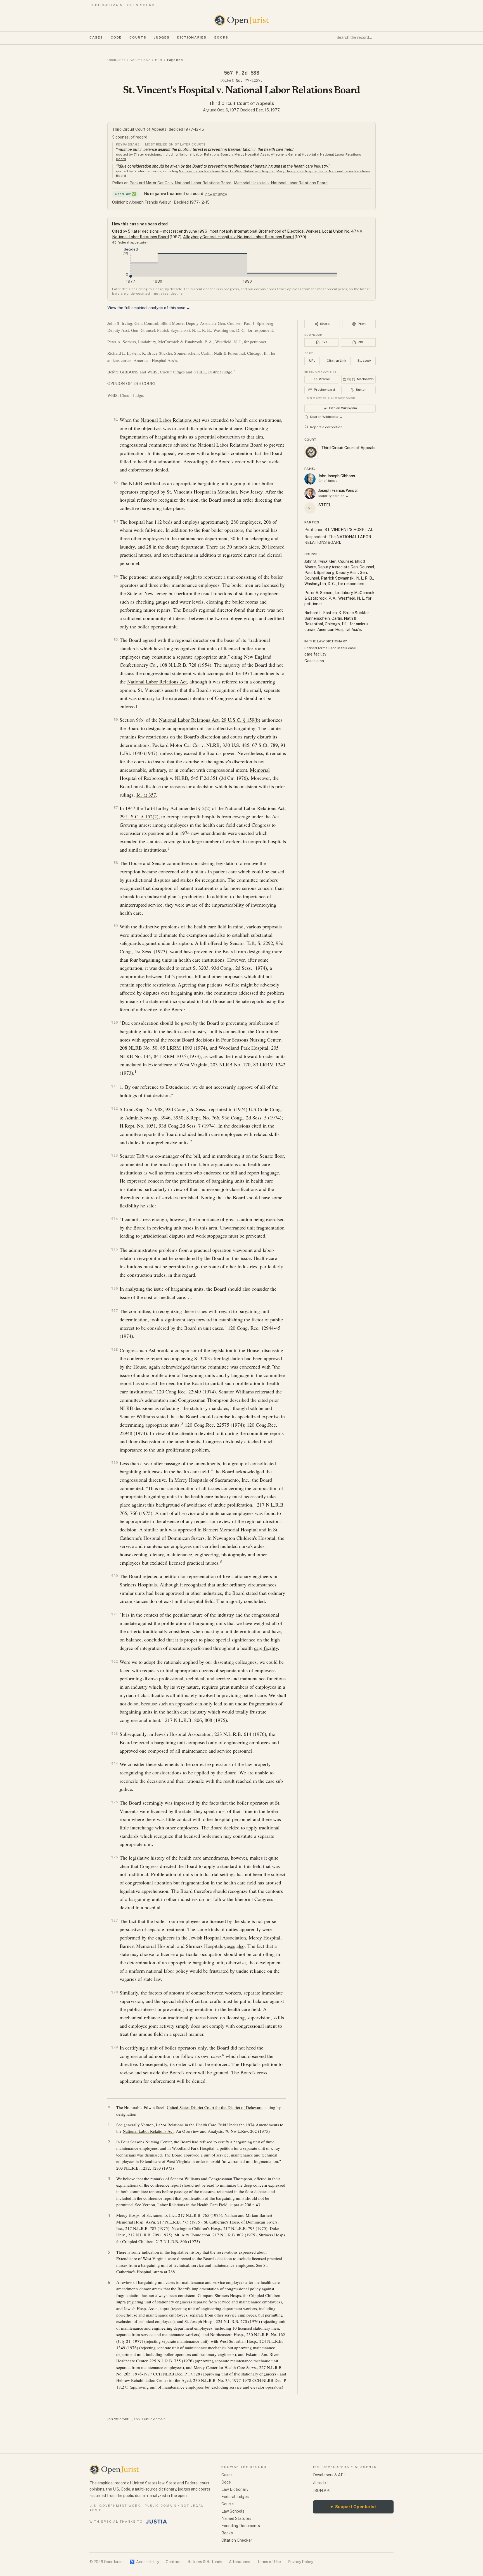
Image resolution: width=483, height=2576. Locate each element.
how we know (216, 194)
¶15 (115, 1249)
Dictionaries (192, 37)
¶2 (116, 483)
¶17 (115, 1311)
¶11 (115, 1086)
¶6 (116, 719)
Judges (162, 37)
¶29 (115, 2047)
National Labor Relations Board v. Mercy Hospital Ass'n (224, 154)
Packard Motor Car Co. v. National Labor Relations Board (180, 183)
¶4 (116, 576)
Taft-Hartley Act (161, 808)
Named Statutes (236, 2518)
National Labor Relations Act (170, 420)
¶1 (116, 419)
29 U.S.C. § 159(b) (241, 720)
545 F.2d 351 (204, 778)
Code (116, 37)
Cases (96, 37)
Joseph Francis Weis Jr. (338, 490)
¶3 (116, 521)
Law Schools (233, 2511)
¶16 (115, 1288)
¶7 (116, 808)
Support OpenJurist (353, 2507)
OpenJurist (116, 60)
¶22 (115, 1661)
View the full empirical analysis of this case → (149, 308)
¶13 (115, 1155)
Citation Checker (237, 2540)
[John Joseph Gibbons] (310, 479)
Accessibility (144, 2562)
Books (221, 37)
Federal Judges (235, 2497)
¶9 (116, 926)
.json (136, 2419)
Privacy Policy (300, 2562)
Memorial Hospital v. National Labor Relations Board (281, 183)
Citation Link (336, 361)
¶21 (115, 1614)
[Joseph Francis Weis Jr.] (310, 494)
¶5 (116, 639)
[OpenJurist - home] (241, 20)
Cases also (314, 661)
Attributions (240, 2562)
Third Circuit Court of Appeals (241, 103)
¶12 (115, 1108)
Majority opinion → (334, 496)
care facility (266, 1648)
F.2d (158, 60)
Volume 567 (140, 60)
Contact (173, 2562)
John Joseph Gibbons (337, 476)
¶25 (115, 1802)
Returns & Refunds (205, 2562)
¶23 (115, 1733)
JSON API (322, 2491)
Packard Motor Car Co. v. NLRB (186, 745)
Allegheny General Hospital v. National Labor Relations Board (238, 237)
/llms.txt (321, 2483)
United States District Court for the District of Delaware (215, 2107)
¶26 (115, 1857)
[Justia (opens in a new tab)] (157, 2522)
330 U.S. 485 (236, 745)
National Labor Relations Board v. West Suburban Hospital (227, 171)
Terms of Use (269, 2562)
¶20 (115, 1576)
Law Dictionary (235, 2489)
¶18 (115, 1349)
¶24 (115, 1764)
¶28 (115, 1992)
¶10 (115, 1022)
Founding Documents (241, 2526)
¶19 (115, 1463)
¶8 (116, 863)
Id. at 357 (146, 795)
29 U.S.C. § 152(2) (139, 816)
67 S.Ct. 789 (265, 745)
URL (312, 361)
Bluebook (364, 361)
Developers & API (329, 2475)
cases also (235, 1946)
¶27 (115, 1920)
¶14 (115, 1219)
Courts (138, 37)
